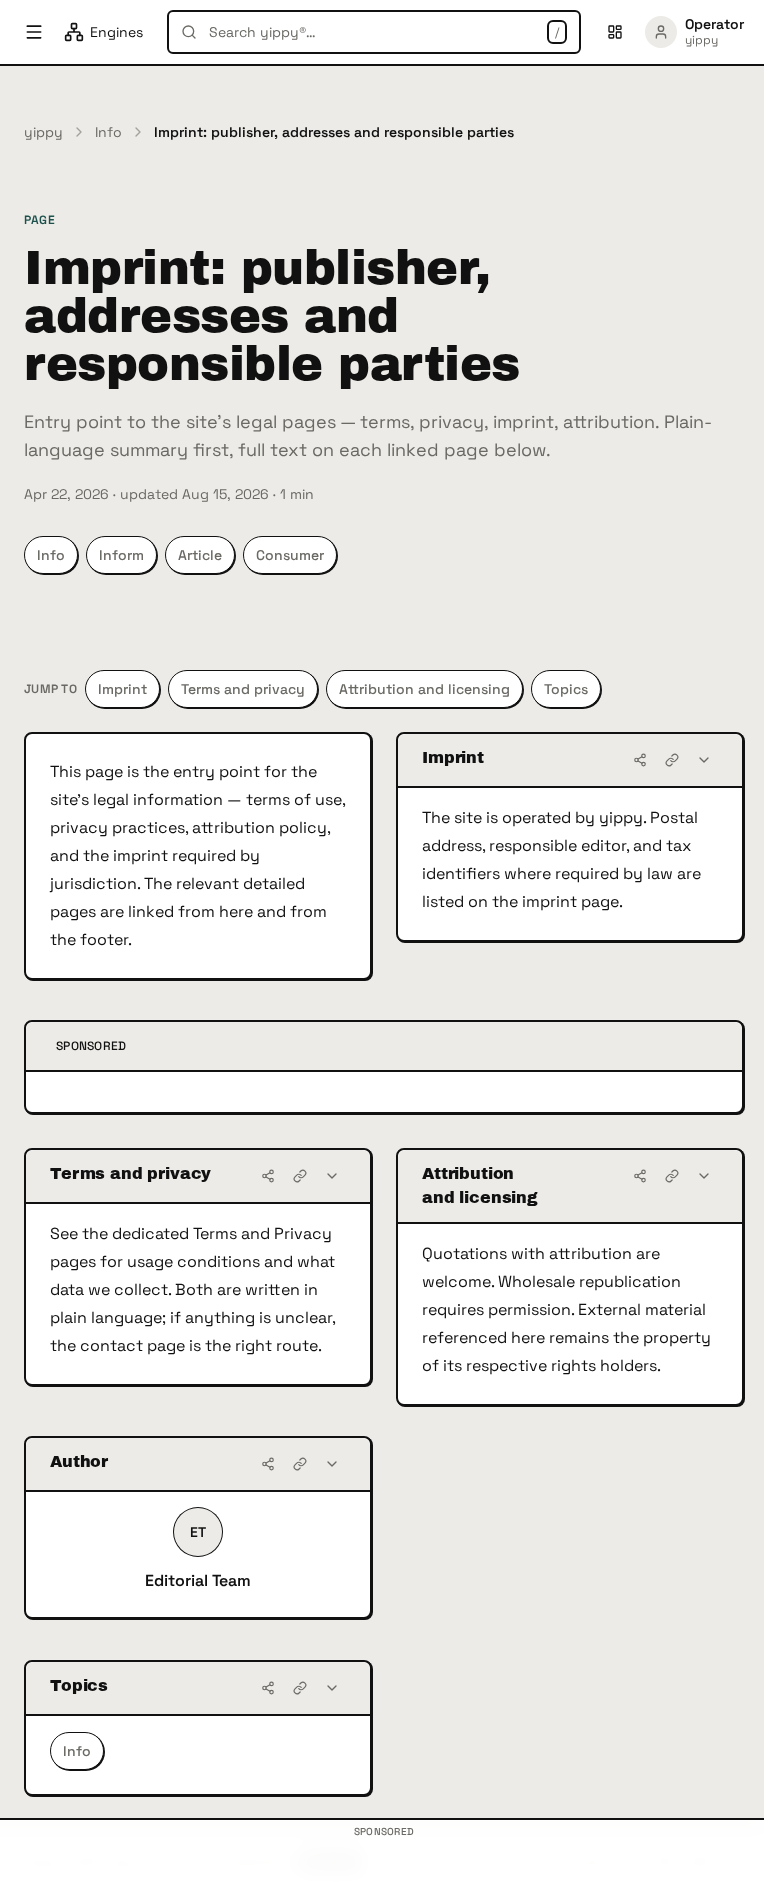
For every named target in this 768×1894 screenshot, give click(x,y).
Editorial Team (198, 1580)
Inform (121, 555)
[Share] (640, 760)
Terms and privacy (243, 689)
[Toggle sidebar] (34, 32)
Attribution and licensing (424, 689)
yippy (43, 132)
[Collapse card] (704, 760)
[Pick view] (615, 32)
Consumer (290, 555)
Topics (566, 689)
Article (200, 555)
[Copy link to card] (672, 760)
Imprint (122, 689)
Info (108, 132)
